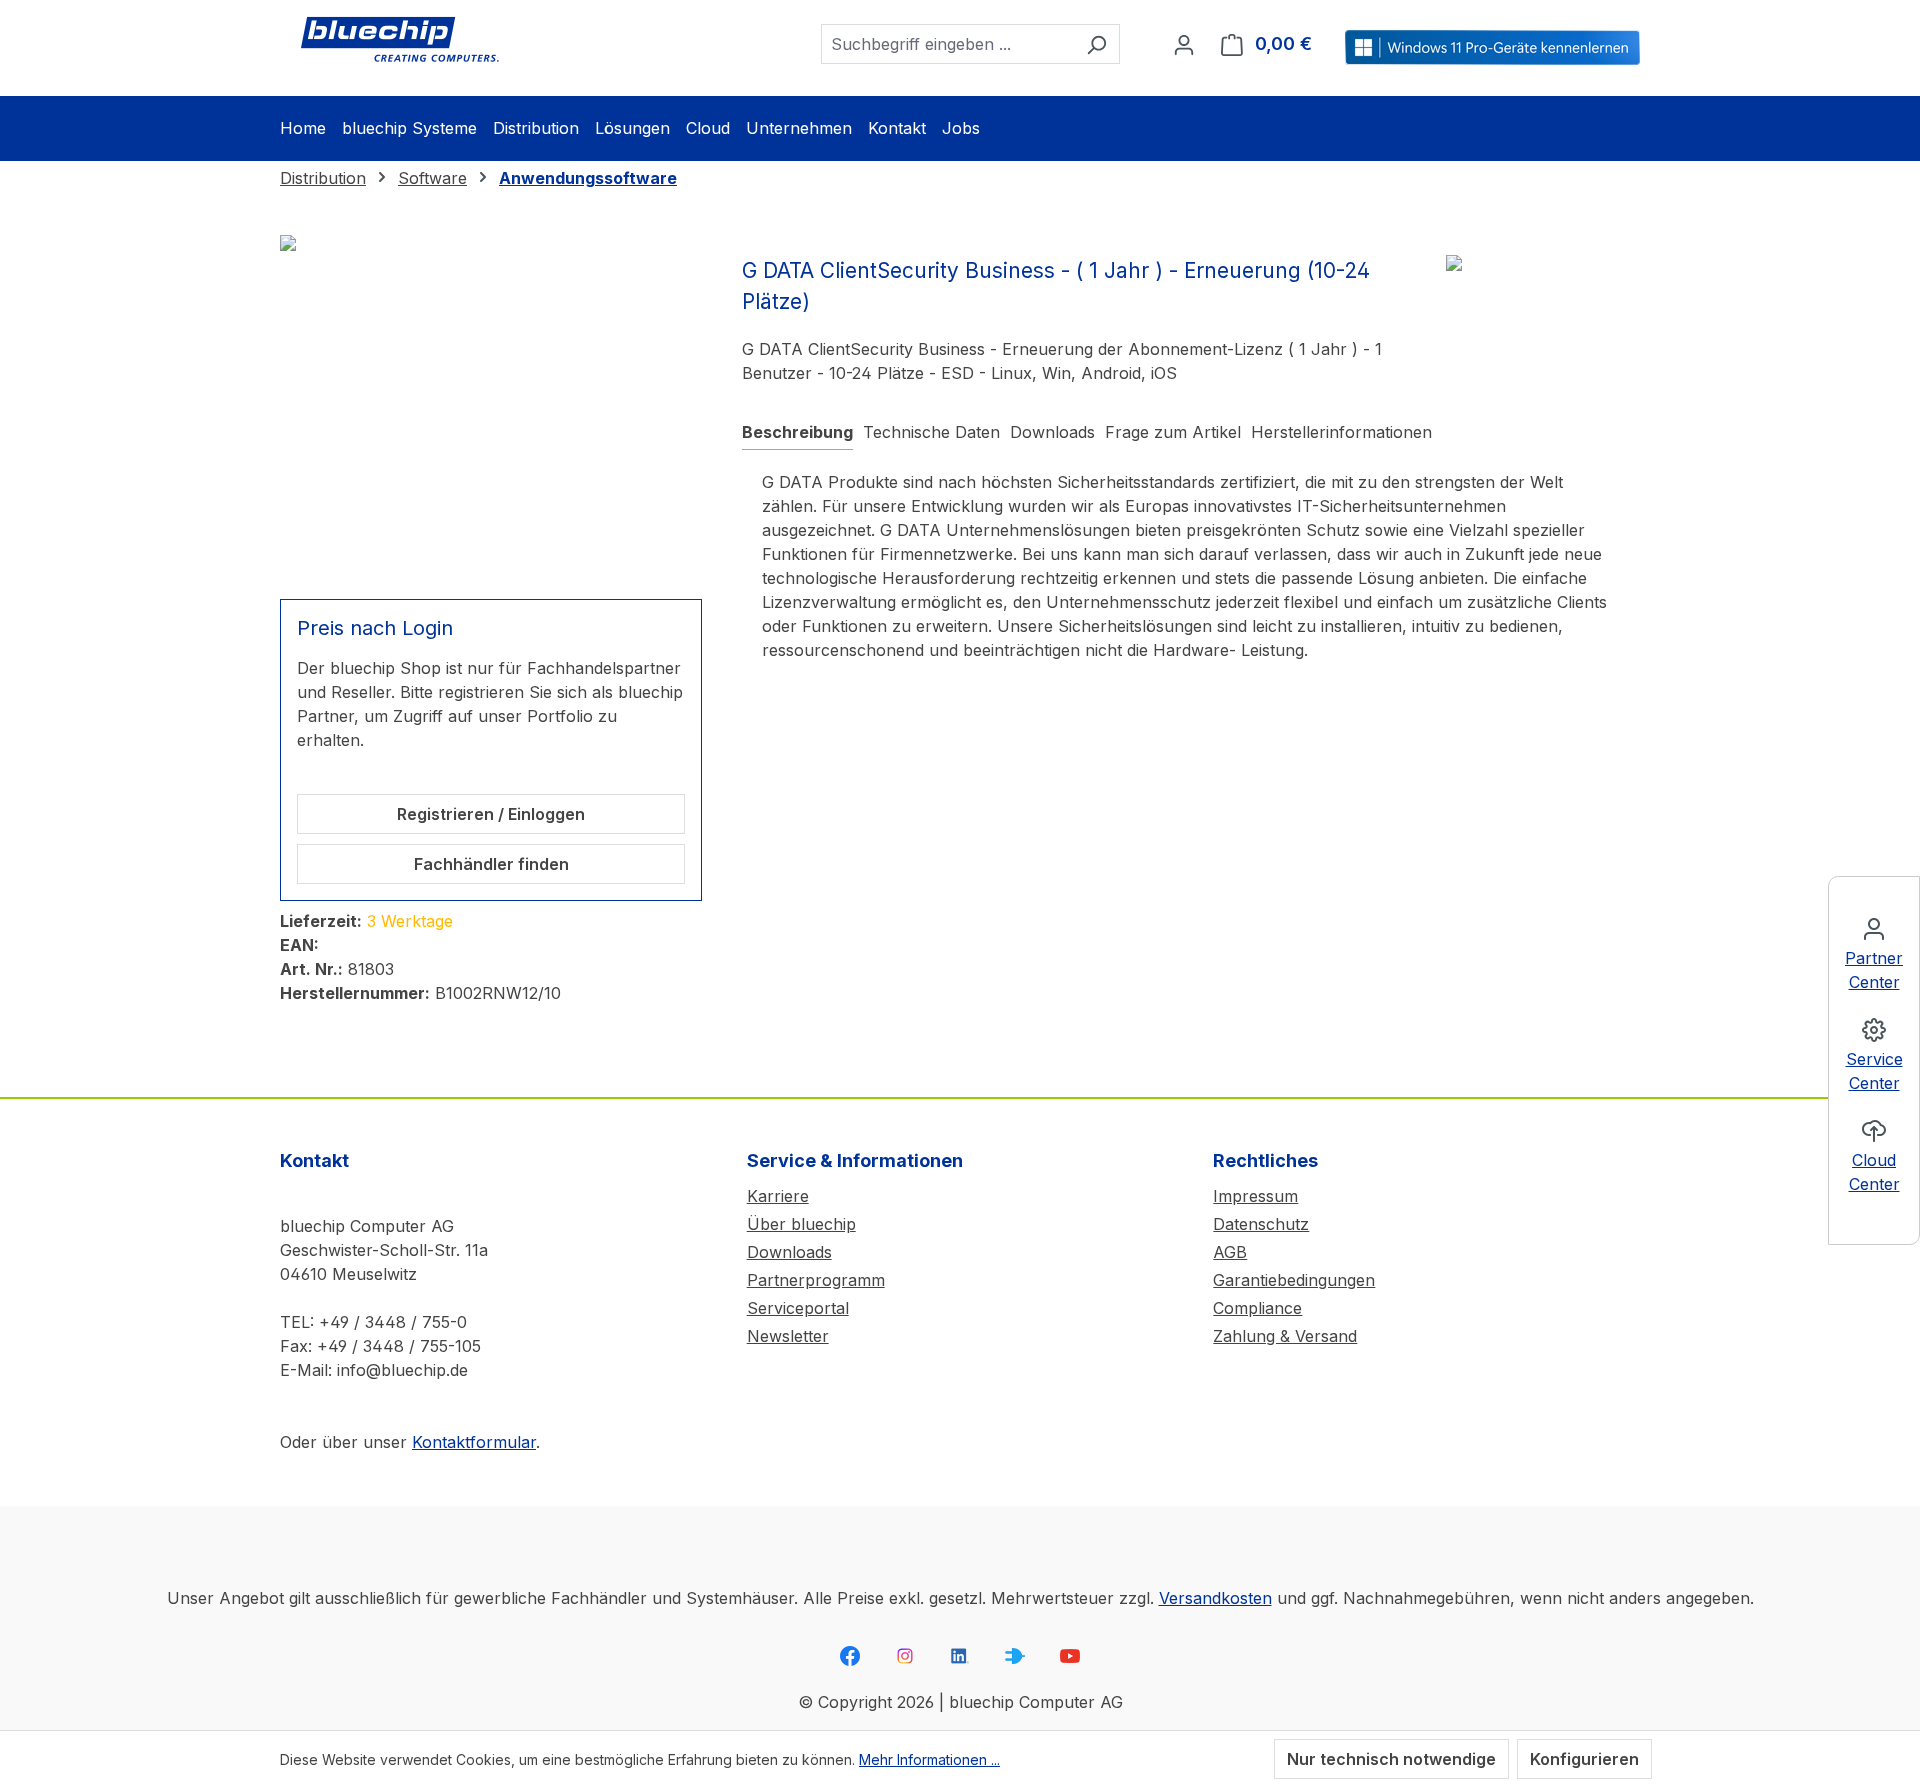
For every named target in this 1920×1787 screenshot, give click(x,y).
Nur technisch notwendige (1391, 1759)
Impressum (1255, 1196)
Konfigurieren (1584, 1759)
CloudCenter (1874, 1172)
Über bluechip (801, 1224)
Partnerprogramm (816, 1280)
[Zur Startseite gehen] (400, 40)
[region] (491, 405)
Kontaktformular (474, 1442)
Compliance (1257, 1308)
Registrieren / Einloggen (491, 814)
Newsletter (788, 1336)
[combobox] (947, 44)
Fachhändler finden (491, 864)
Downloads (789, 1252)
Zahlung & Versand (1285, 1336)
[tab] (797, 432)
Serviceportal (798, 1308)
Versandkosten (1215, 1598)
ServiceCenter (1874, 1071)
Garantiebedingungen (1294, 1280)
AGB (1230, 1252)
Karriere (778, 1196)
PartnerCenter (1874, 970)
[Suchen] (1096, 44)
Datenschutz (1261, 1224)
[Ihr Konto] (1184, 44)
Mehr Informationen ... (929, 1759)
